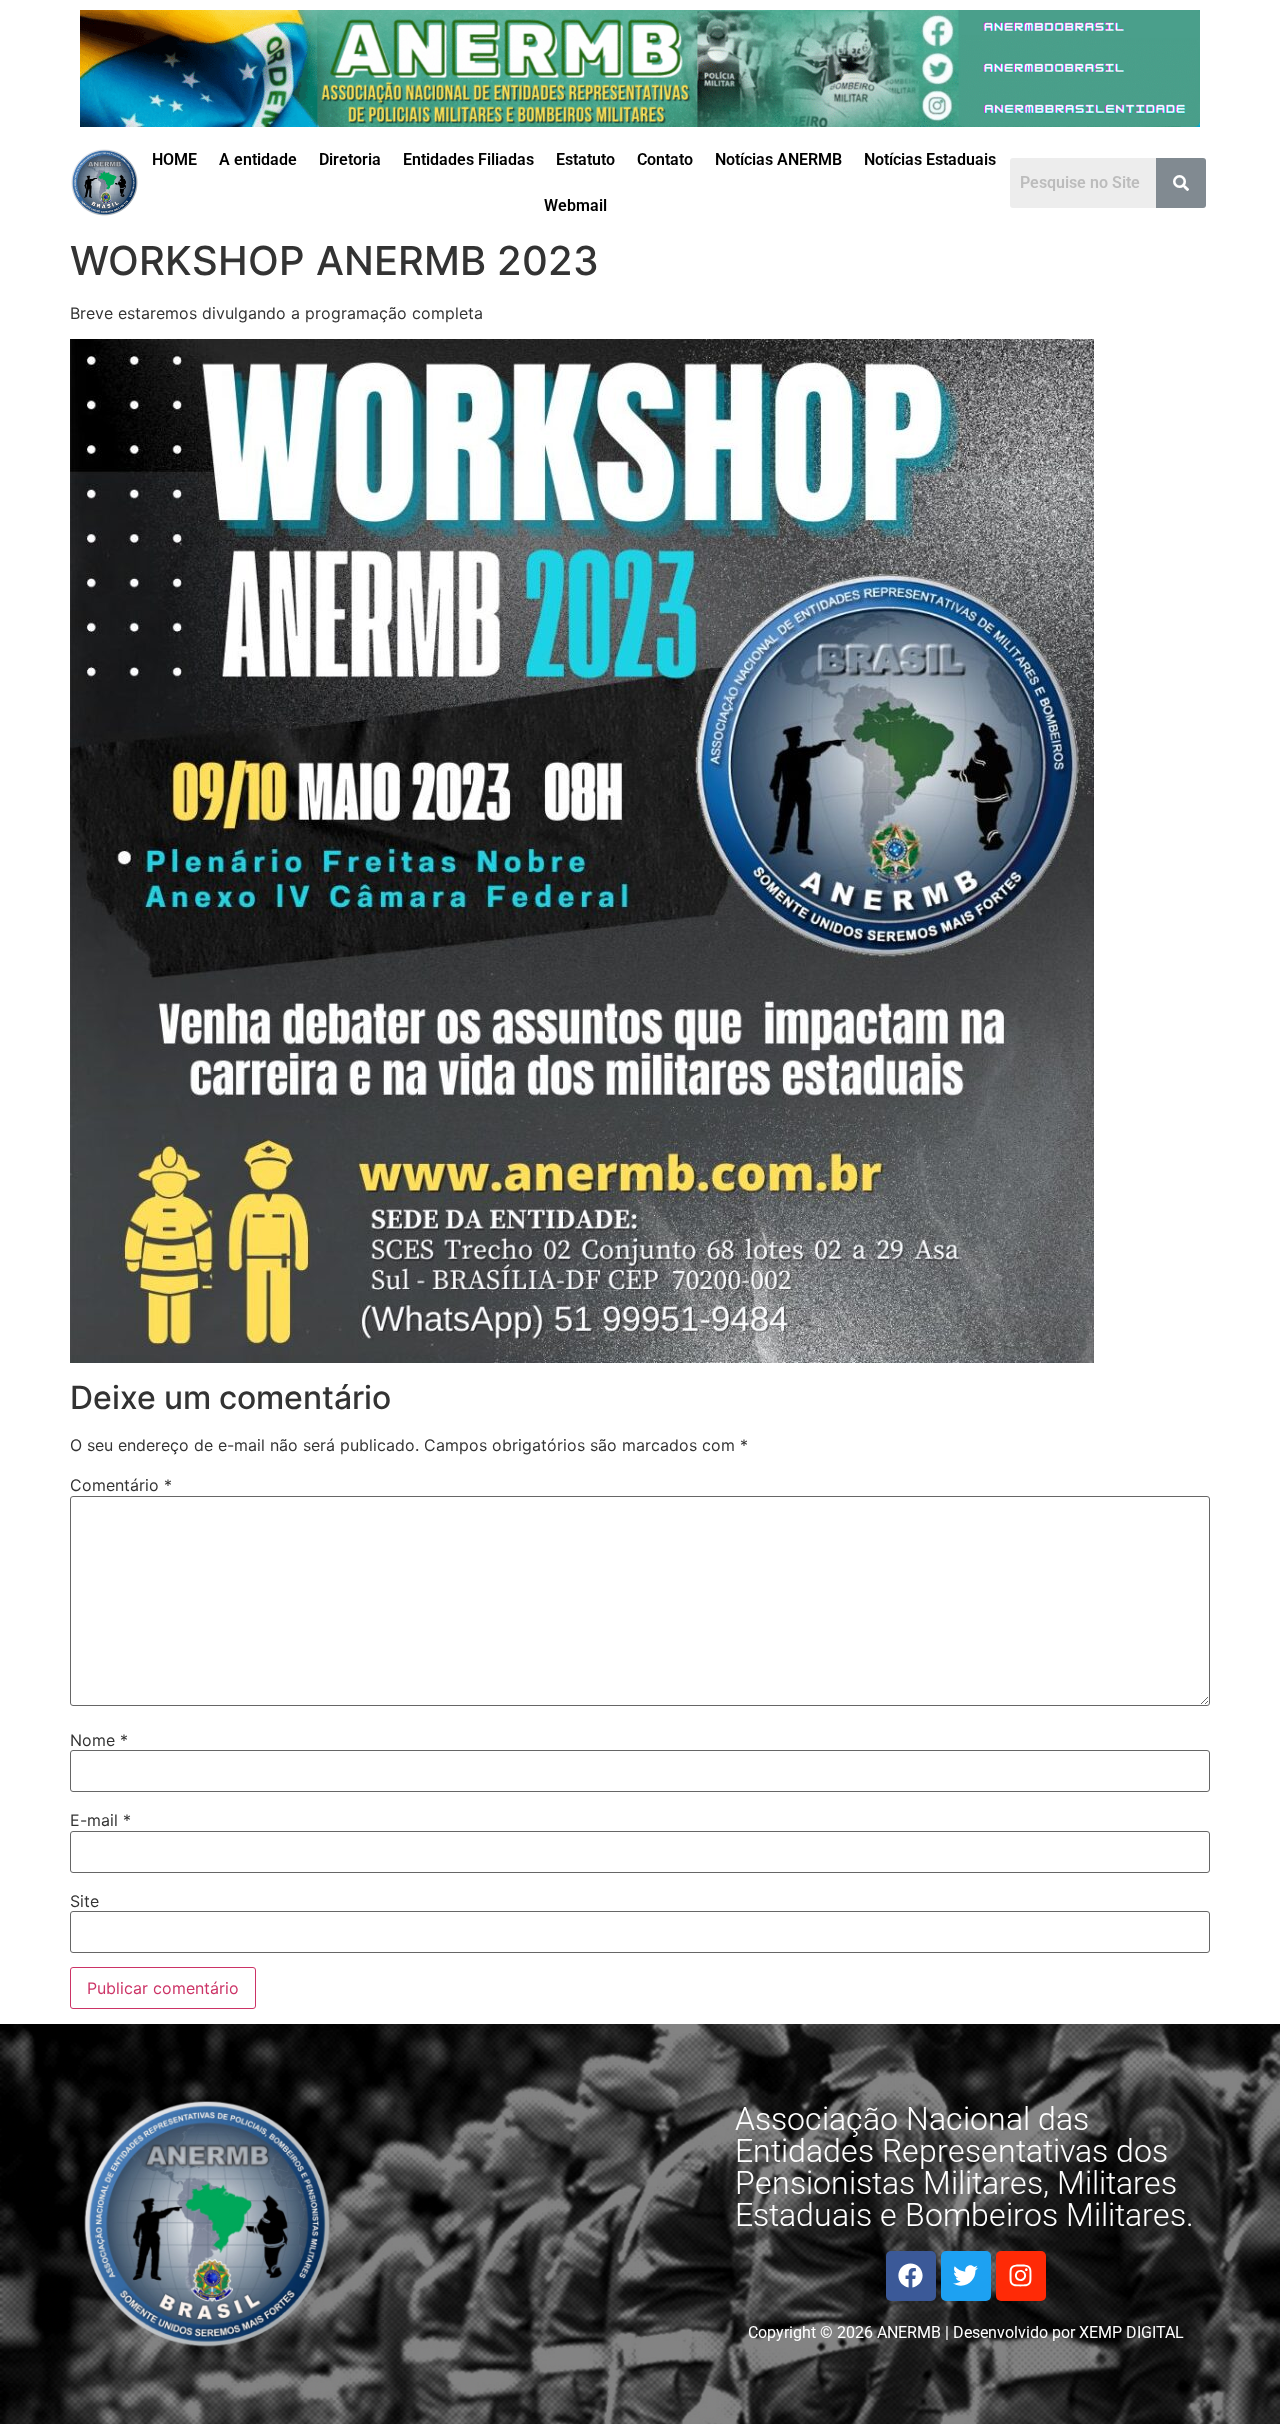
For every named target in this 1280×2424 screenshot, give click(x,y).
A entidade (258, 159)
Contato (665, 159)
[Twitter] (966, 2276)
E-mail (100, 1820)
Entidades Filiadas (468, 159)
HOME (174, 159)
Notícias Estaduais (930, 159)
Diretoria (350, 159)
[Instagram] (1021, 2276)
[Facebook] (911, 2276)
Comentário (121, 1485)
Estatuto (585, 159)
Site (84, 1901)
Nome (99, 1740)
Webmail (575, 205)
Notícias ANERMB (778, 159)
